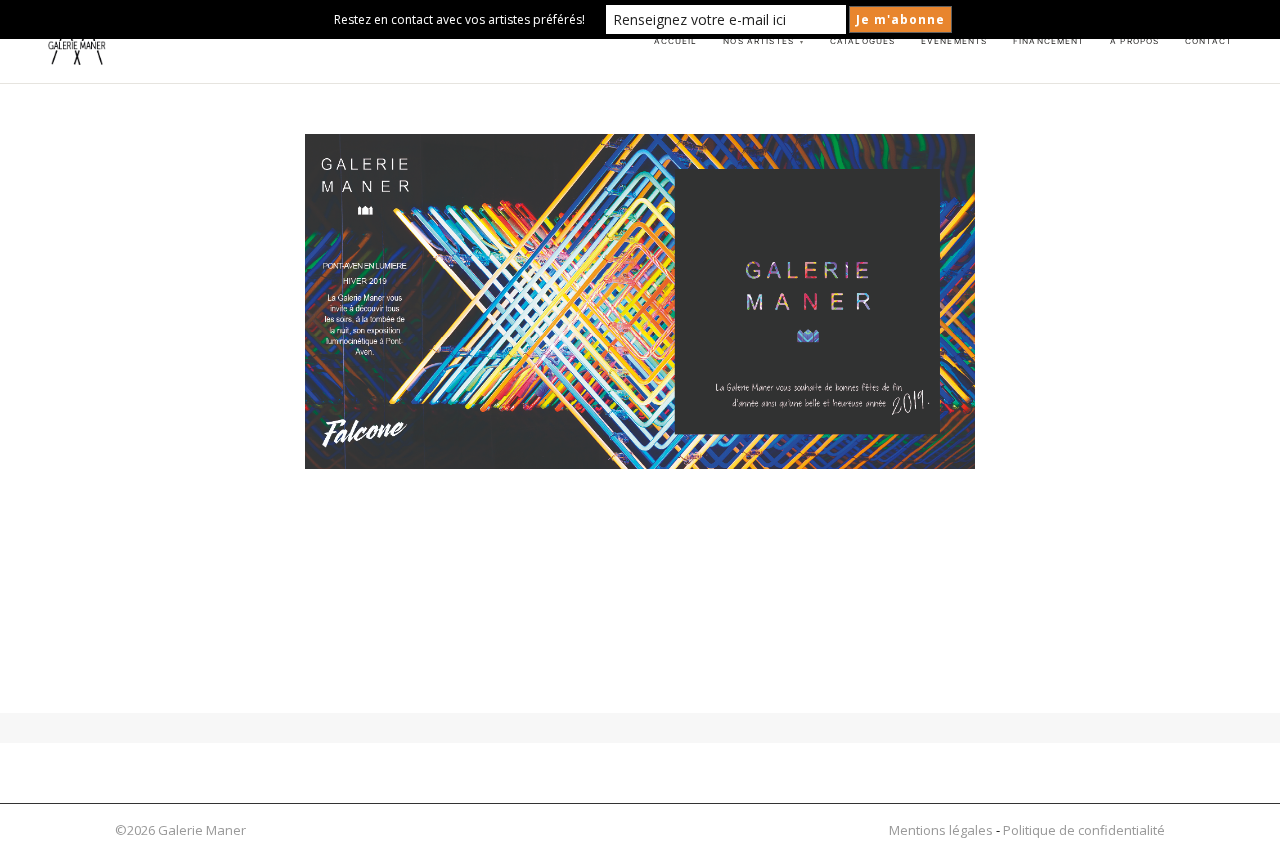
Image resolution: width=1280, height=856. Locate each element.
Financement (1049, 41)
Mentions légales (941, 830)
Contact (1208, 41)
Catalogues (862, 41)
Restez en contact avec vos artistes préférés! (459, 19)
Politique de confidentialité (1084, 830)
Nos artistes (763, 41)
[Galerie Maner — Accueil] (77, 42)
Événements (954, 41)
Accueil (676, 41)
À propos (1134, 41)
